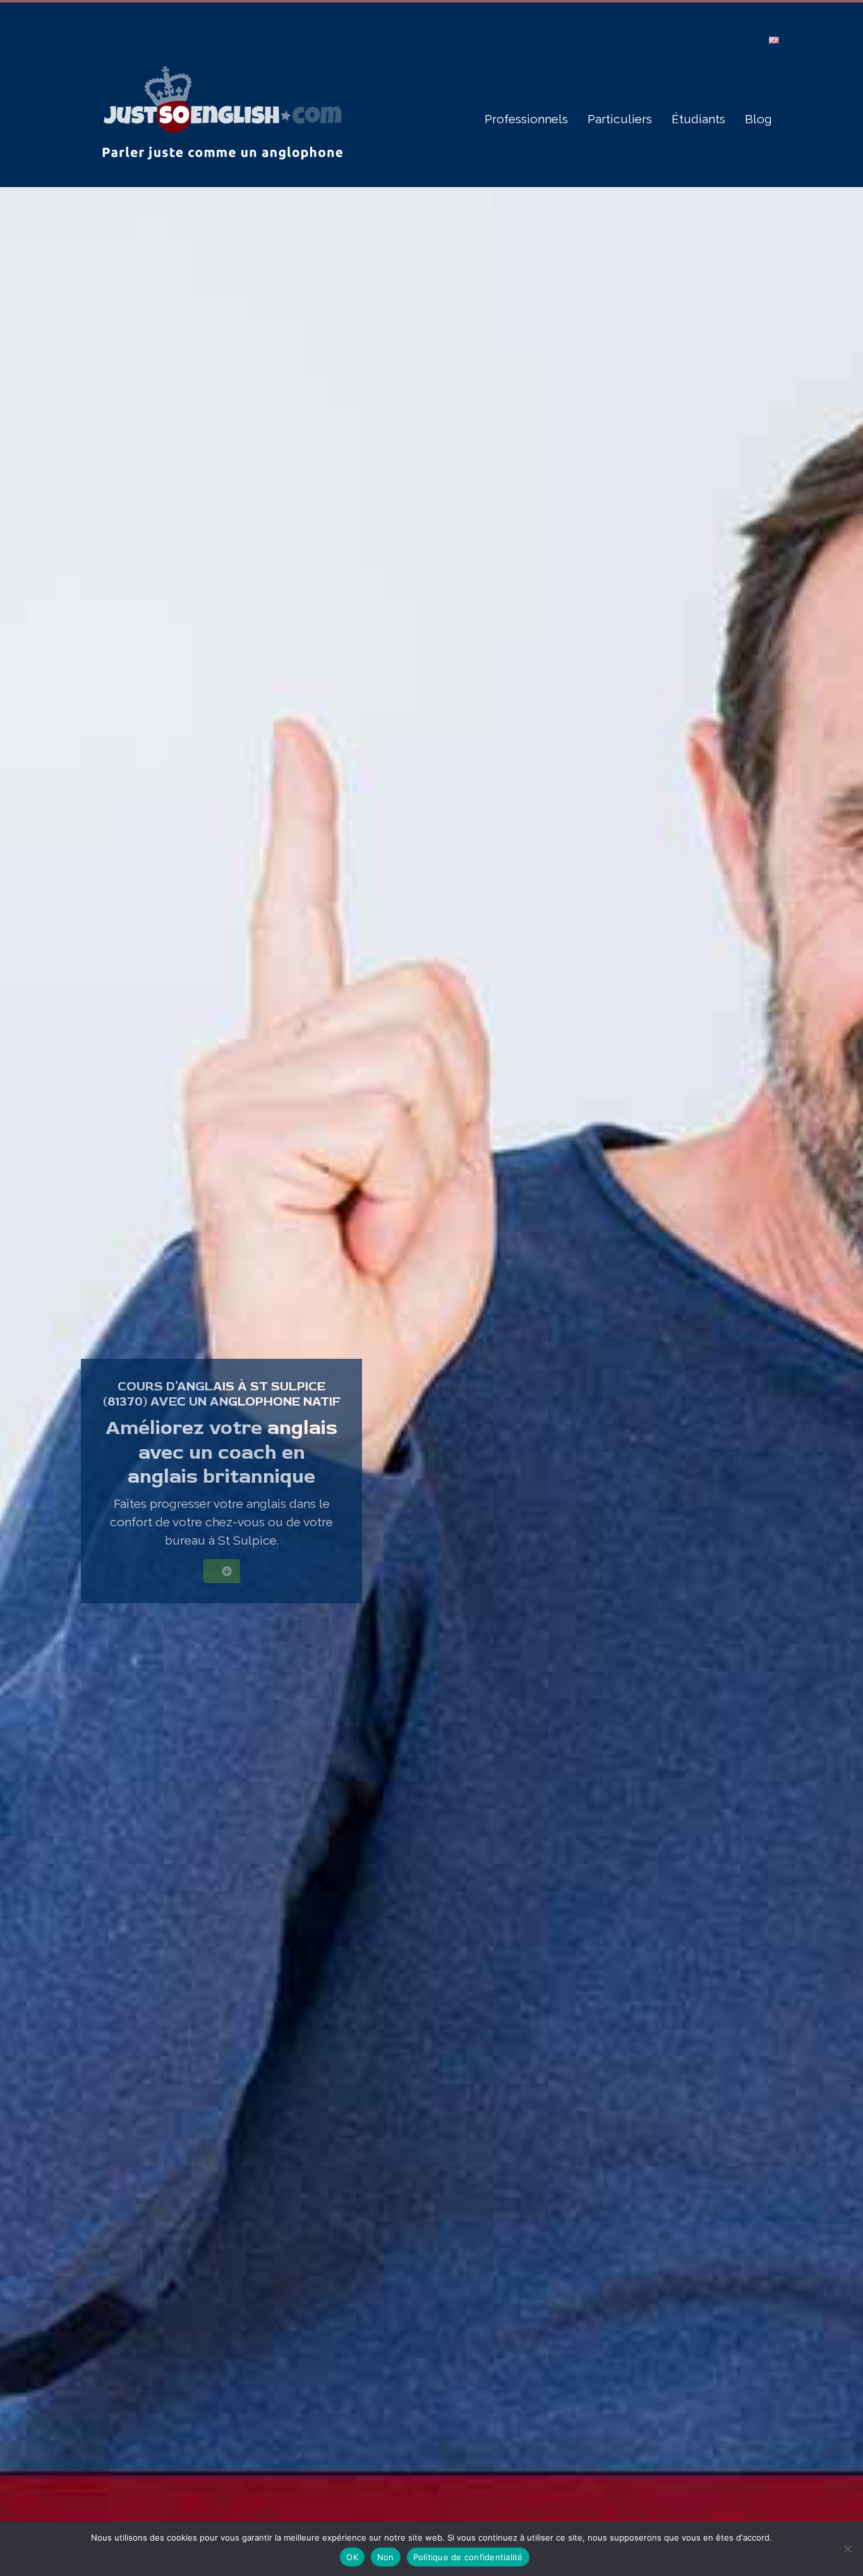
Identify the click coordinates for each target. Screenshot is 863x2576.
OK (352, 2557)
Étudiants (698, 119)
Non (386, 2557)
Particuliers (620, 119)
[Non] (847, 2549)
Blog (758, 119)
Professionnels (526, 119)
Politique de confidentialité (468, 2557)
